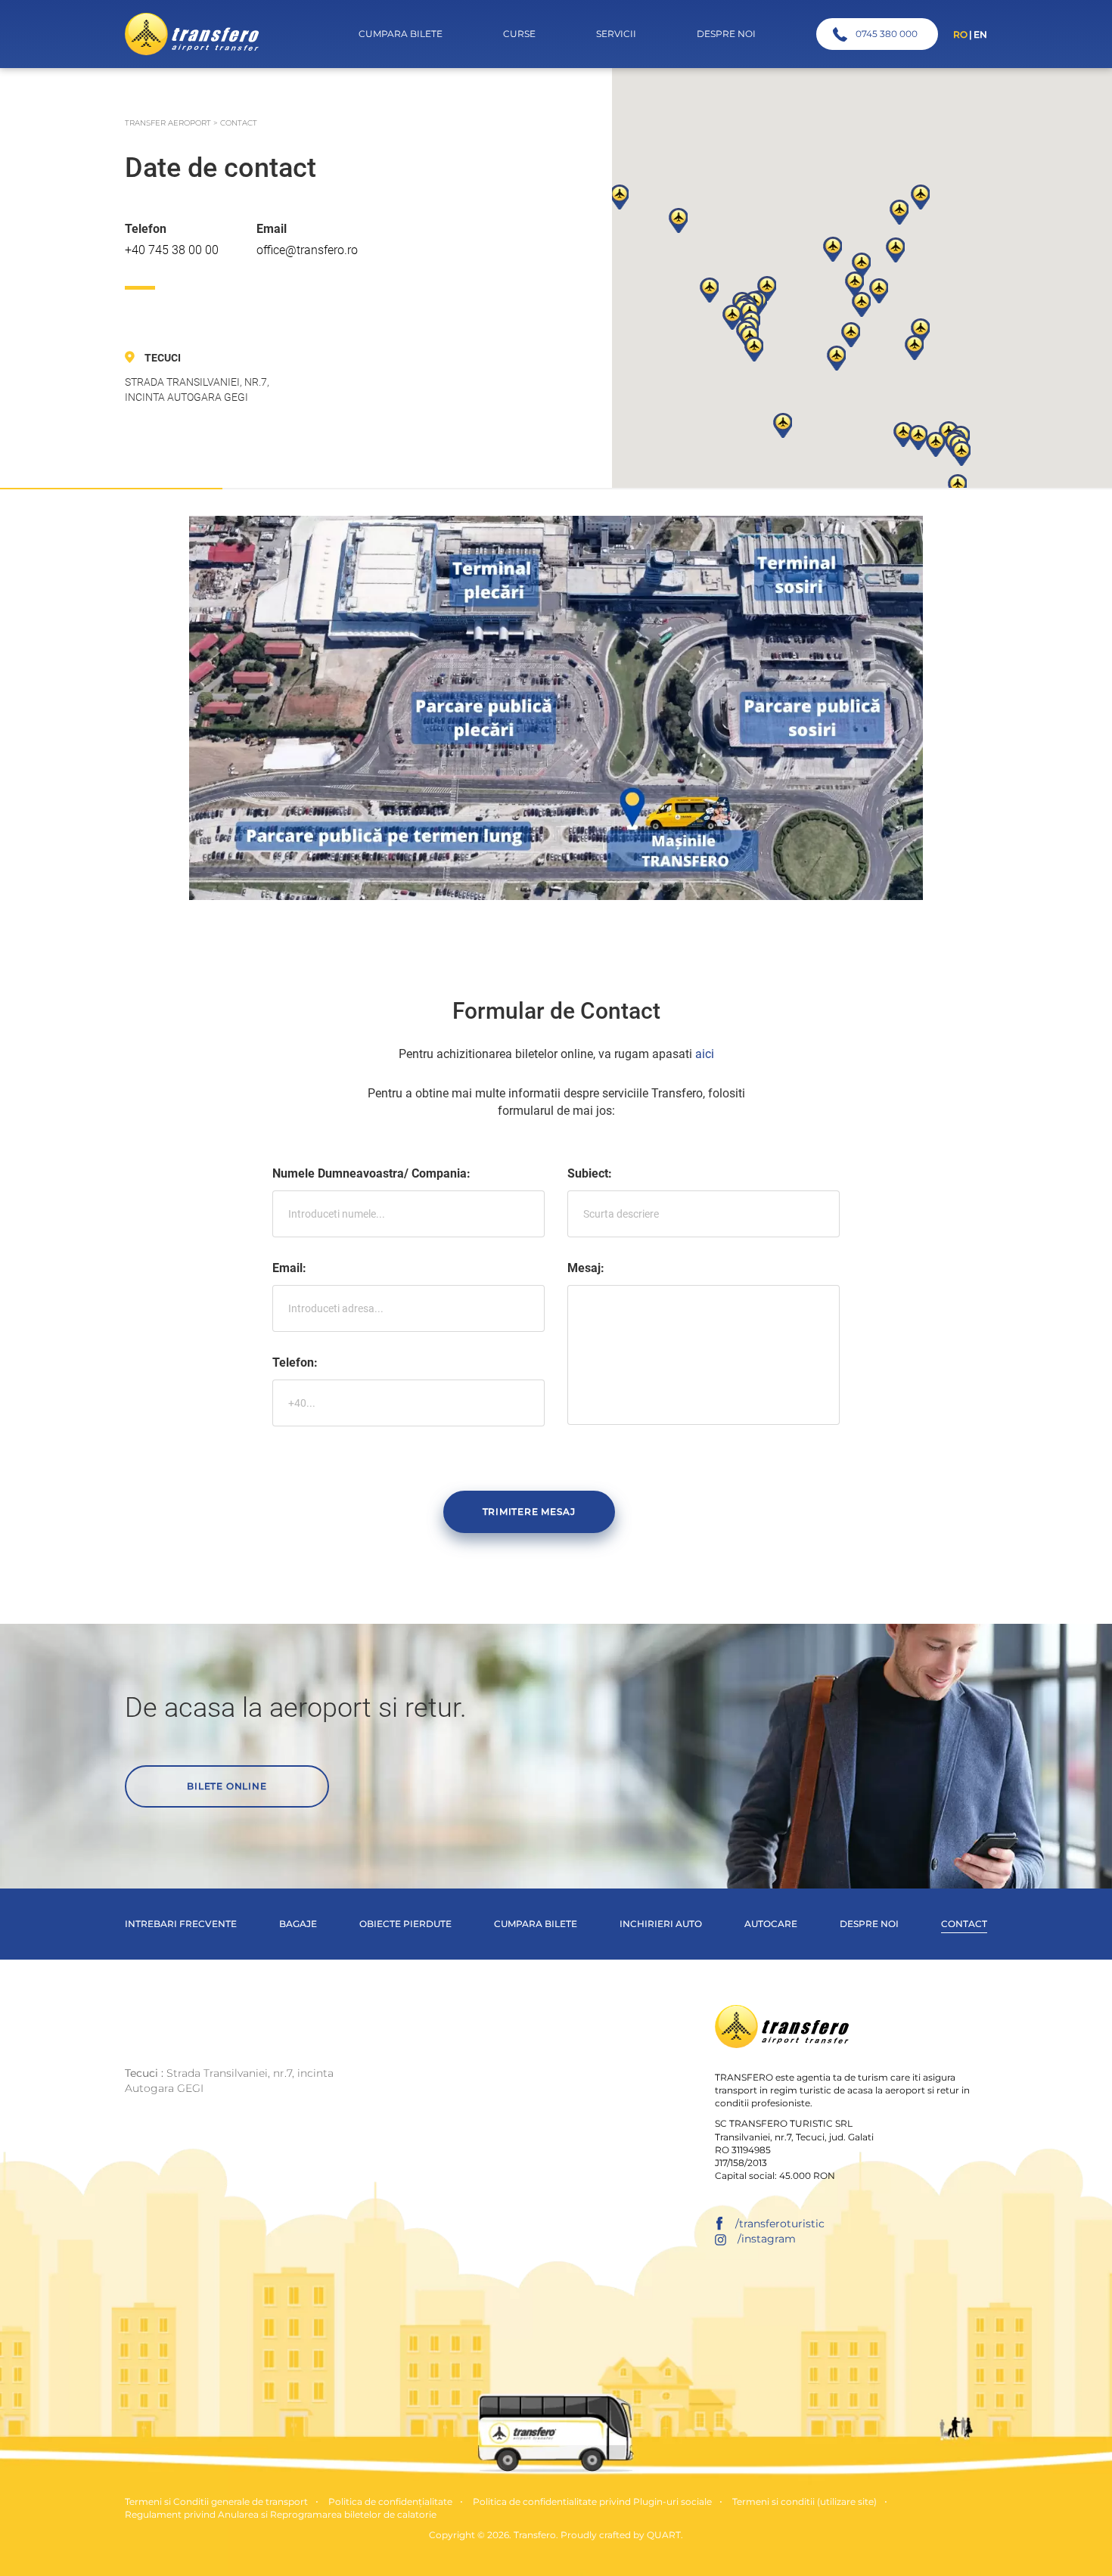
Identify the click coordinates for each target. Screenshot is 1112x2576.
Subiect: (590, 1173)
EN (980, 34)
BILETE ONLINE (227, 1786)
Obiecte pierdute (405, 1924)
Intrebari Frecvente (181, 1924)
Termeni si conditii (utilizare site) (804, 2502)
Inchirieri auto (661, 1924)
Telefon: (295, 1362)
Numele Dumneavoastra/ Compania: (371, 1173)
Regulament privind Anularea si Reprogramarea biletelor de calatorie (281, 2514)
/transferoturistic (780, 2224)
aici (705, 1054)
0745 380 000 (887, 34)
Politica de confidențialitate (390, 2502)
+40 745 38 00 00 (172, 250)
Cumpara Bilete (401, 34)
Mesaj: (586, 1268)
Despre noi (869, 1924)
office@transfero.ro (307, 250)
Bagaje (298, 1924)
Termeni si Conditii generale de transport (216, 2502)
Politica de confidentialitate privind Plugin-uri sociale (592, 2502)
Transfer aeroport (168, 123)
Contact (964, 1924)
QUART (664, 2535)
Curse (519, 34)
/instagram (767, 2239)
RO (960, 34)
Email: (289, 1268)
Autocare (771, 1924)
